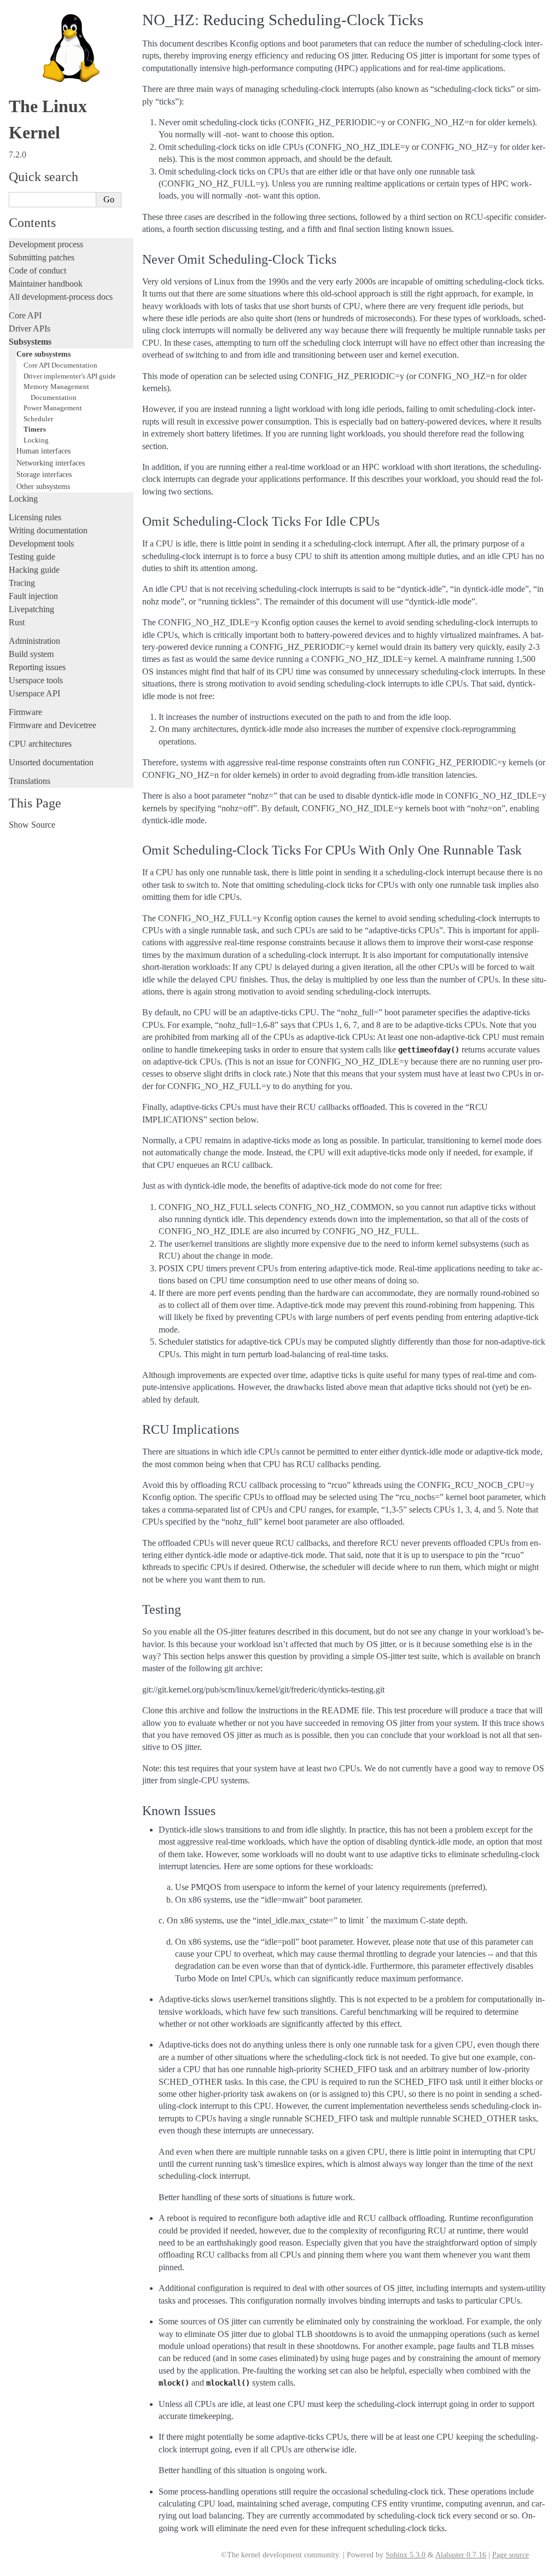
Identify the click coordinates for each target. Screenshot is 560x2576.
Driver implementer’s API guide (70, 376)
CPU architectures (40, 744)
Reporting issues (37, 667)
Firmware (25, 712)
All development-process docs (61, 297)
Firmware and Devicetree (52, 725)
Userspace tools (36, 680)
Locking (36, 440)
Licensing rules (35, 517)
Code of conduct (37, 271)
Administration (34, 641)
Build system (31, 654)
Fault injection (33, 596)
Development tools (41, 543)
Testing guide (32, 557)
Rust (17, 622)
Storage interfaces (44, 474)
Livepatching (31, 609)
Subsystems (30, 342)
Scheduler (38, 419)
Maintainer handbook (46, 284)
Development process (46, 244)
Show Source (32, 825)
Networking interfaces (51, 463)
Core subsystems (43, 354)
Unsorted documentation (51, 762)
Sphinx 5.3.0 (406, 2555)
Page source (511, 2555)
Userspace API (34, 693)
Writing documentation (48, 530)
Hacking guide (34, 570)
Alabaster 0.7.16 (461, 2555)
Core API (25, 315)
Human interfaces (43, 451)
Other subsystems (43, 486)
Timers (35, 429)
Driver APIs (30, 328)
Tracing (22, 583)
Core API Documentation (60, 365)
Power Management (53, 408)
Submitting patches (42, 257)
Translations (30, 781)
